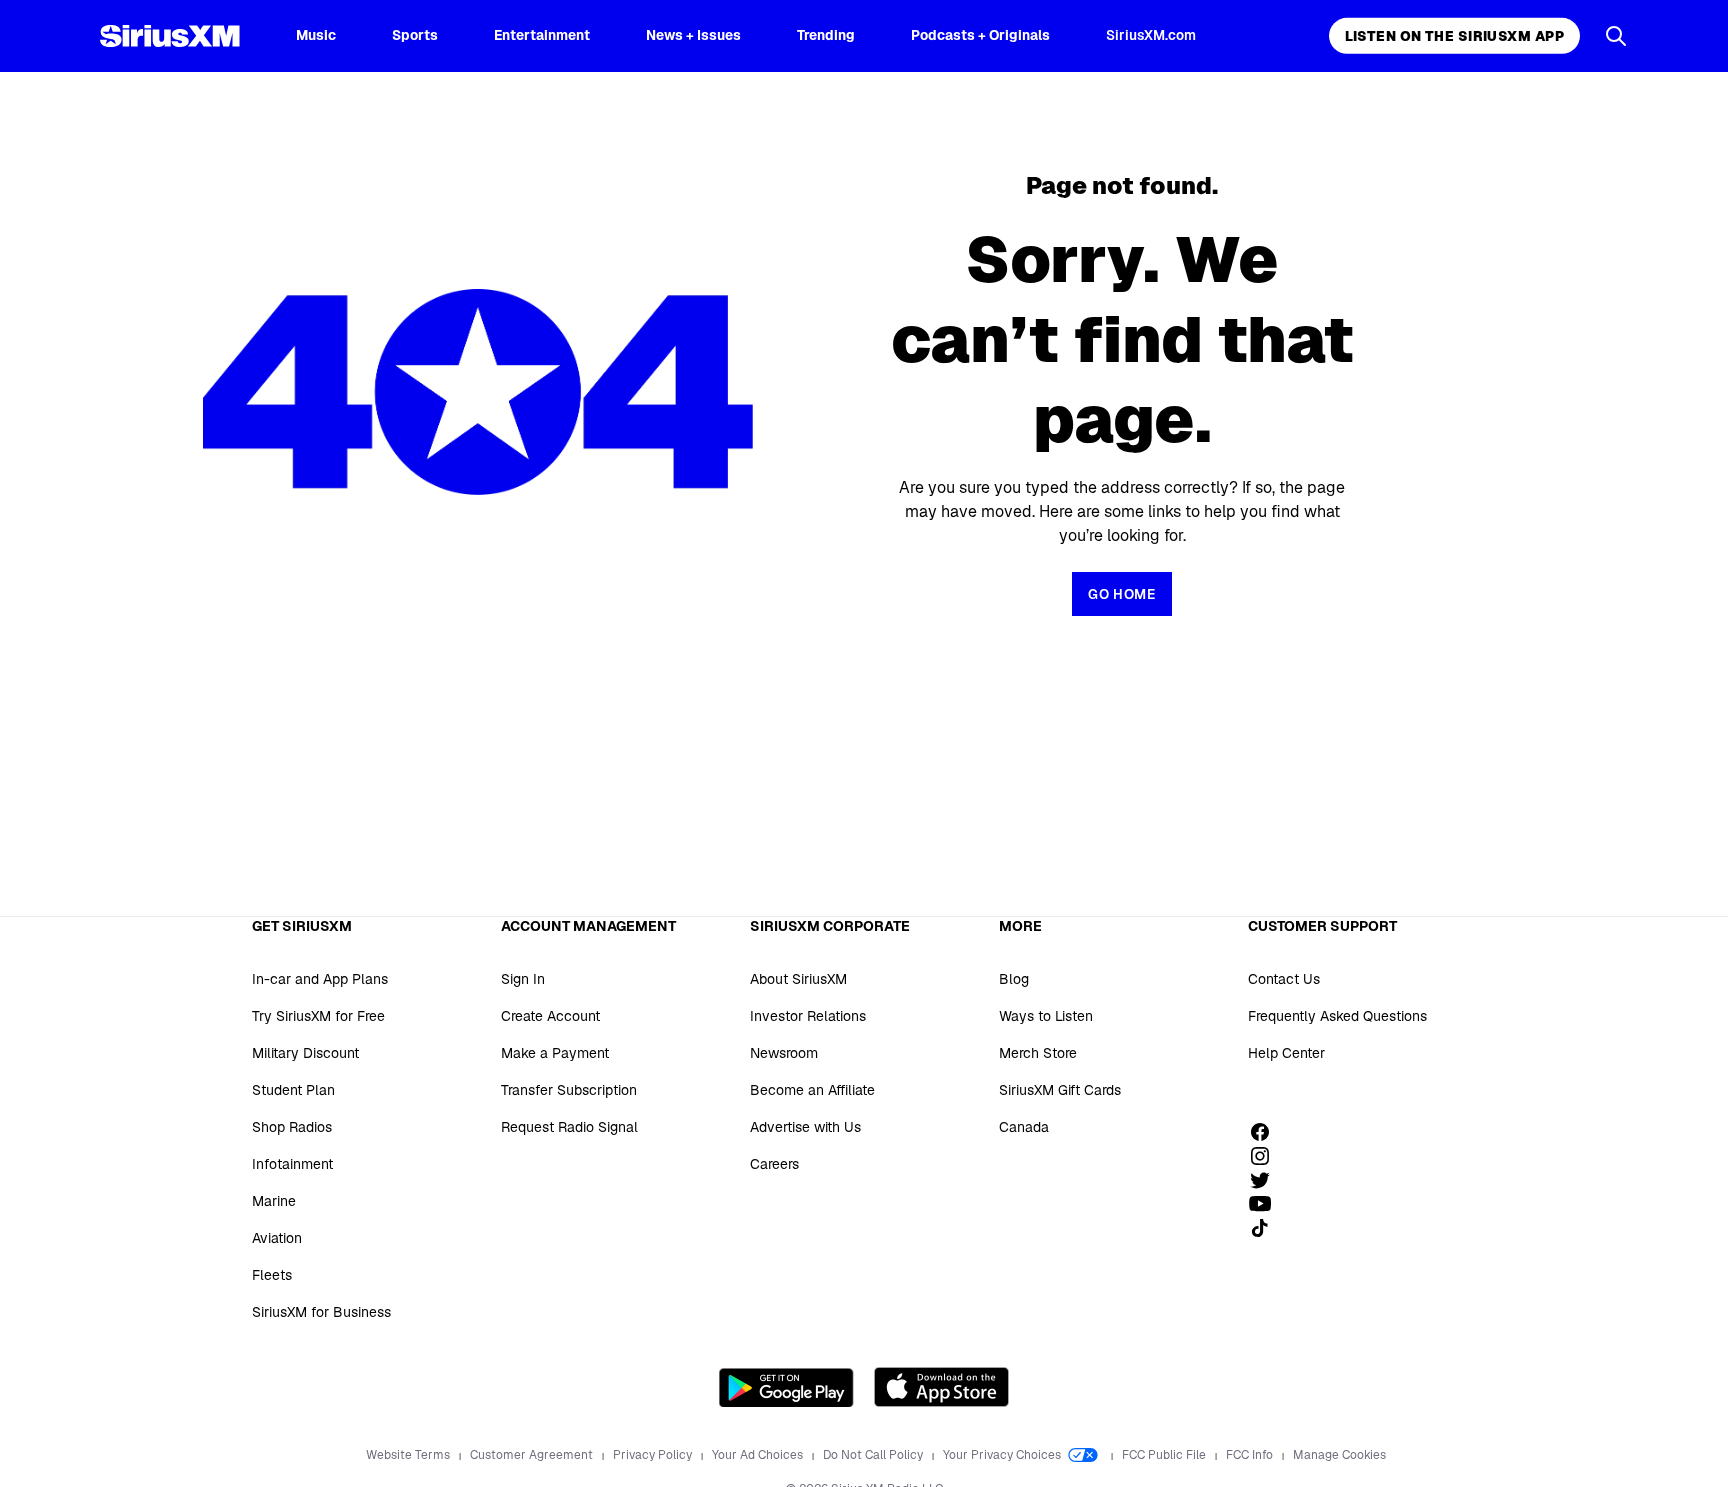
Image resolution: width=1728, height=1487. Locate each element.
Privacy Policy (654, 1455)
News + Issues (693, 35)
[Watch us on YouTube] (1267, 1204)
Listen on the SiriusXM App (1454, 36)
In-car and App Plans (320, 979)
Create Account (550, 1016)
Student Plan (293, 1090)
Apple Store (941, 1387)
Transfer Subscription (569, 1090)
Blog (1014, 979)
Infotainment (292, 1164)
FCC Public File (1165, 1455)
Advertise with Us (805, 1127)
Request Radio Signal (569, 1127)
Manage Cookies (1339, 1455)
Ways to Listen (1046, 1016)
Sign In (523, 979)
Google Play (786, 1387)
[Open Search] (1616, 36)
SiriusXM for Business (321, 1312)
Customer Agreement (533, 1455)
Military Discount (305, 1053)
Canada (1024, 1127)
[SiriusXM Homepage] (170, 36)
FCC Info (1251, 1455)
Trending (826, 35)
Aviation (277, 1238)
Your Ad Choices (759, 1455)
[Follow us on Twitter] (1267, 1180)
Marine (274, 1201)
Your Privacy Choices (1003, 1455)
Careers (774, 1164)
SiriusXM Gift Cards (1060, 1090)
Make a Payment (555, 1053)
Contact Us (1284, 979)
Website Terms (409, 1455)
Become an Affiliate (812, 1090)
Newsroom (784, 1053)
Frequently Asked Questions (1337, 1016)
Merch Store (1038, 1053)
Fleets (272, 1275)
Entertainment (542, 35)
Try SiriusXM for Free (318, 1016)
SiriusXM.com (1151, 35)
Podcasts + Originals (980, 35)
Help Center (1286, 1053)
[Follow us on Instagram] (1267, 1156)
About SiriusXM (798, 979)
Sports (415, 35)
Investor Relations (808, 1016)
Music (316, 35)
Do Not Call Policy (874, 1455)
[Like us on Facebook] (1267, 1132)
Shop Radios (292, 1127)
